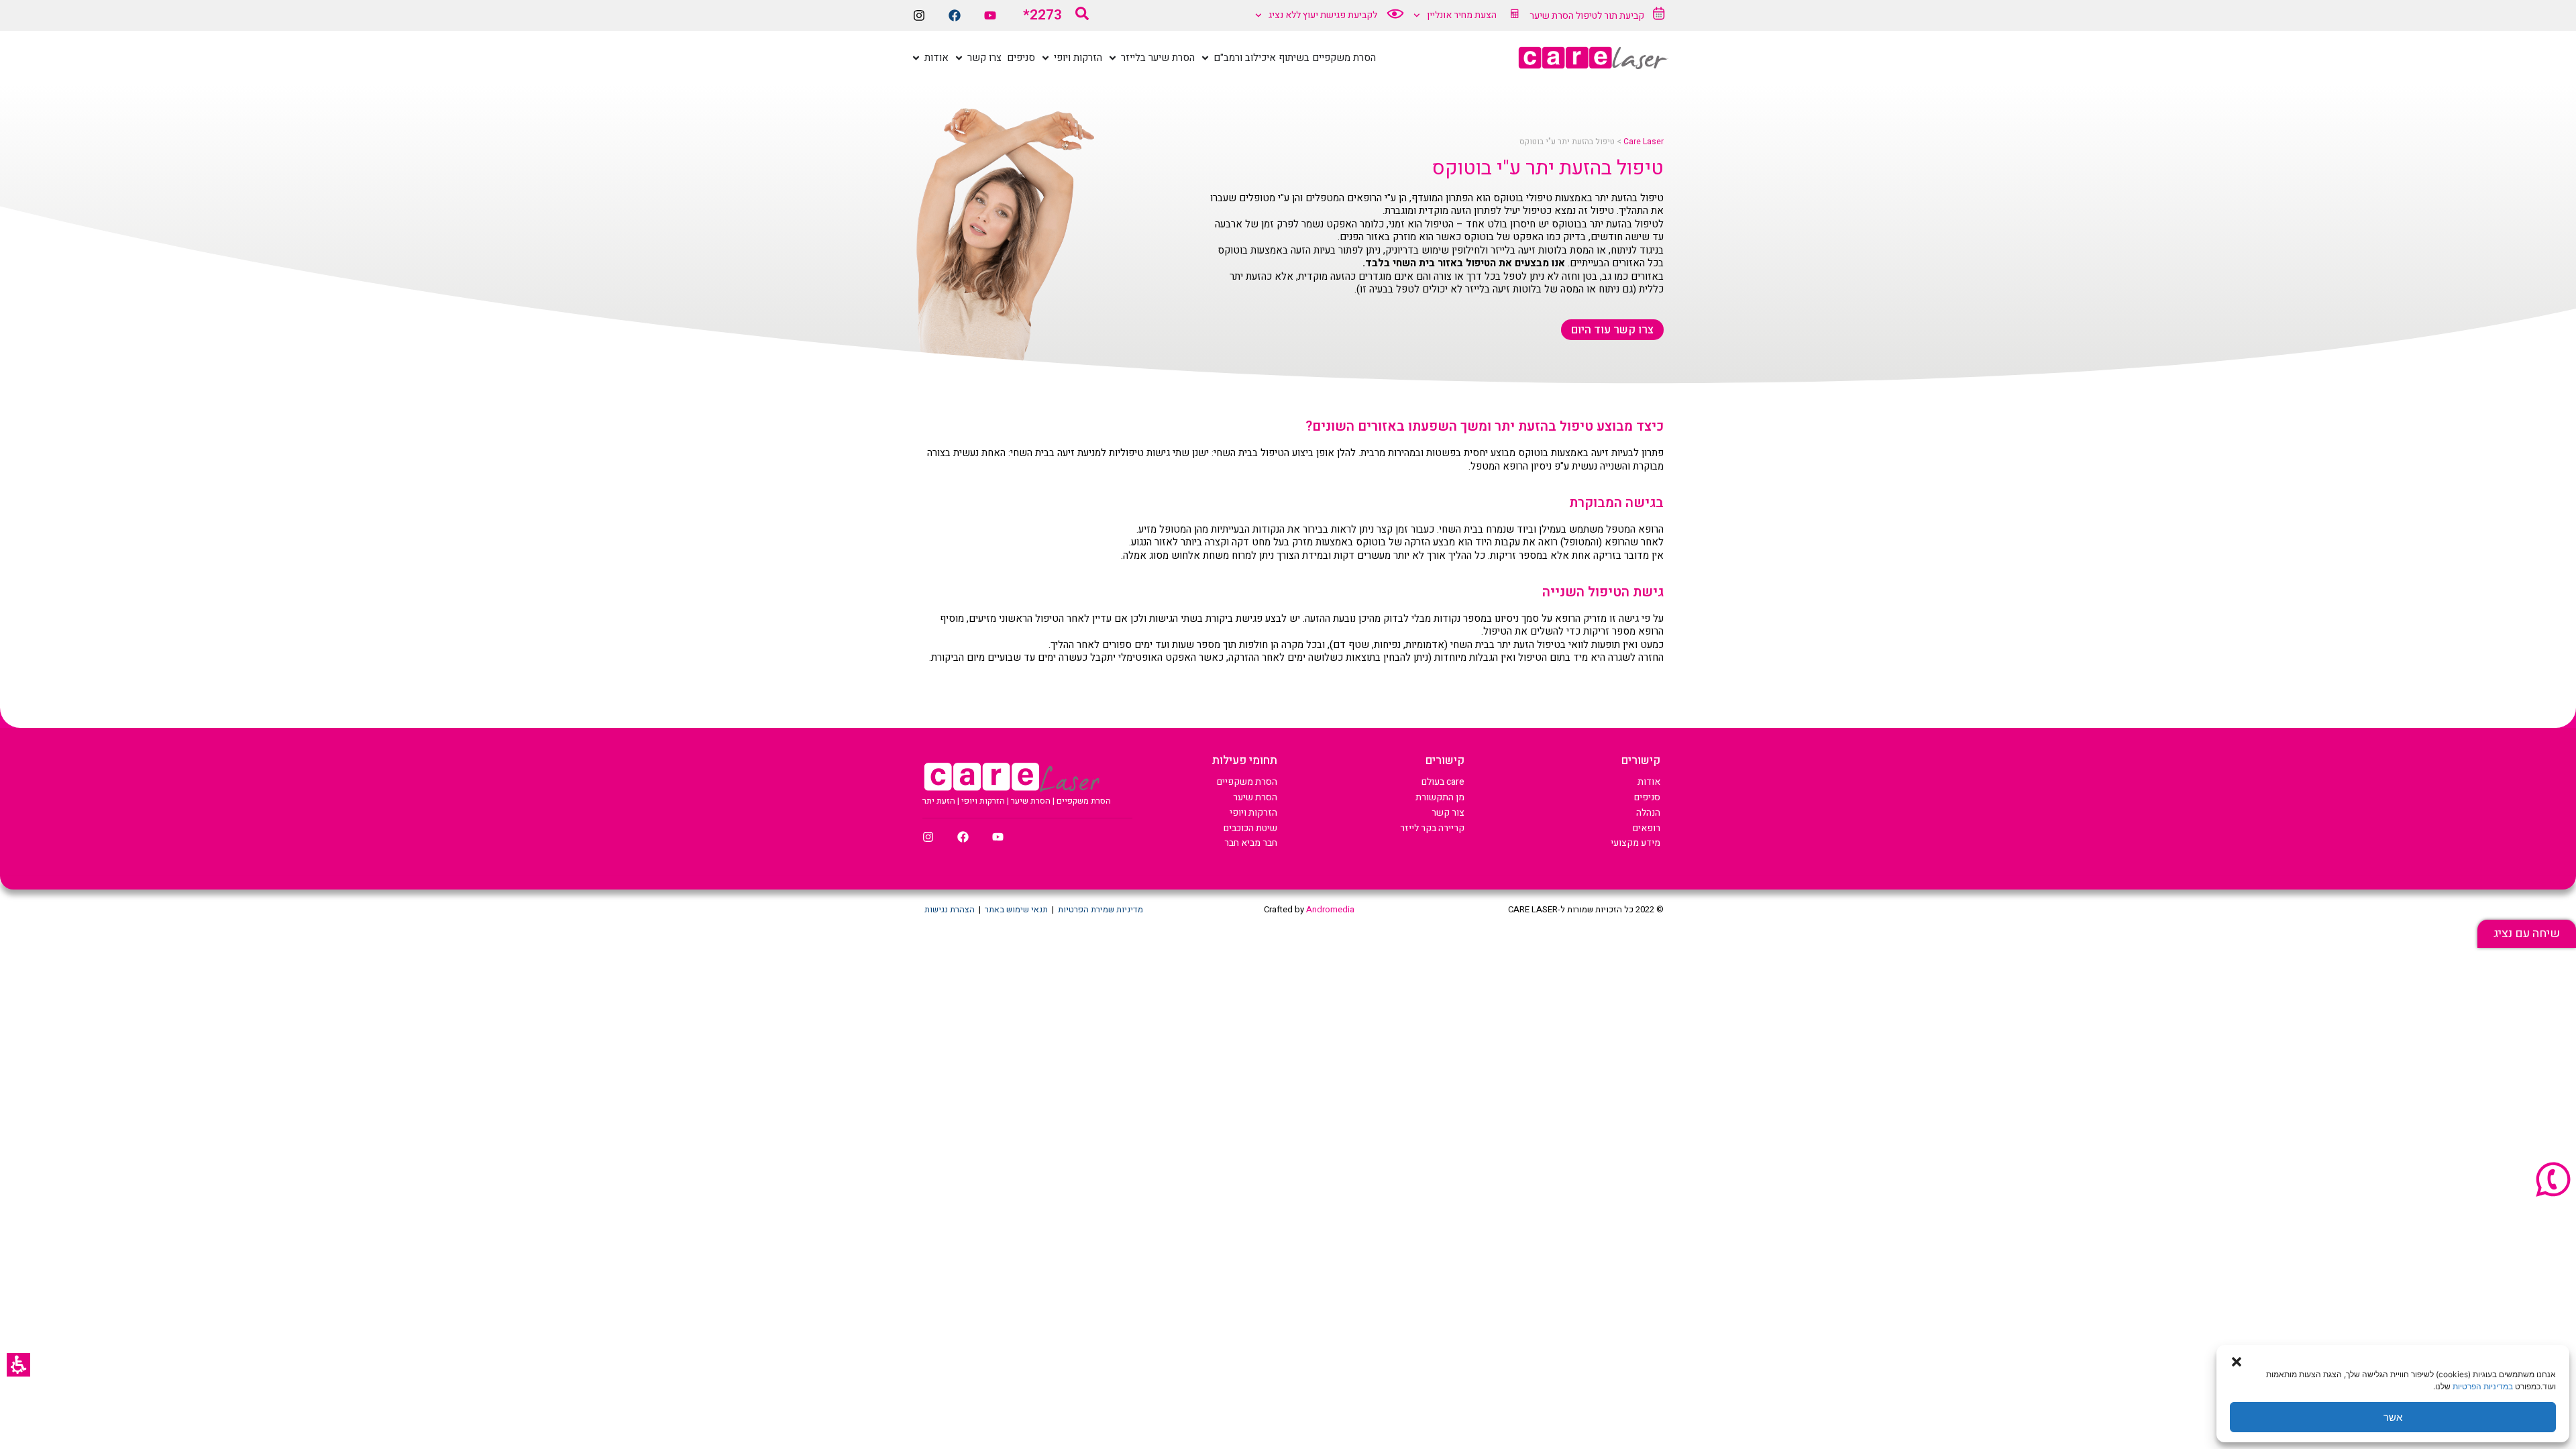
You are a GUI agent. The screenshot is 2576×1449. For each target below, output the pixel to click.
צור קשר (1448, 813)
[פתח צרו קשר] (959, 58)
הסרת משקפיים (1247, 782)
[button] (18, 1365)
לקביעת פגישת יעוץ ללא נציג (1323, 15)
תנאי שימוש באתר (1016, 909)
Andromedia (1330, 909)
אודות (1649, 782)
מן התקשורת (1440, 797)
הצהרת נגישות (950, 909)
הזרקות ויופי (1253, 813)
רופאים (1647, 828)
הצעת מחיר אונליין (1462, 15)
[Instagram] (919, 15)
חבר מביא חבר (1251, 843)
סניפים (1647, 797)
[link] (2527, 934)
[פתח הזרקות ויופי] (1045, 58)
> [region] (1592, 142)
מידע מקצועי (1635, 843)
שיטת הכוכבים (1250, 828)
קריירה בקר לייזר (1432, 828)
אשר (2393, 1417)
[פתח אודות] (916, 58)
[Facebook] (955, 15)
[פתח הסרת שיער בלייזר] (1113, 58)
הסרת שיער (1255, 797)
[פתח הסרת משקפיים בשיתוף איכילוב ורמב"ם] (1205, 58)
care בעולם (1443, 782)
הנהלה (1648, 813)
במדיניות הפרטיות (2483, 1386)
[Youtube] (990, 15)
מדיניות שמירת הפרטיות (1101, 909)
